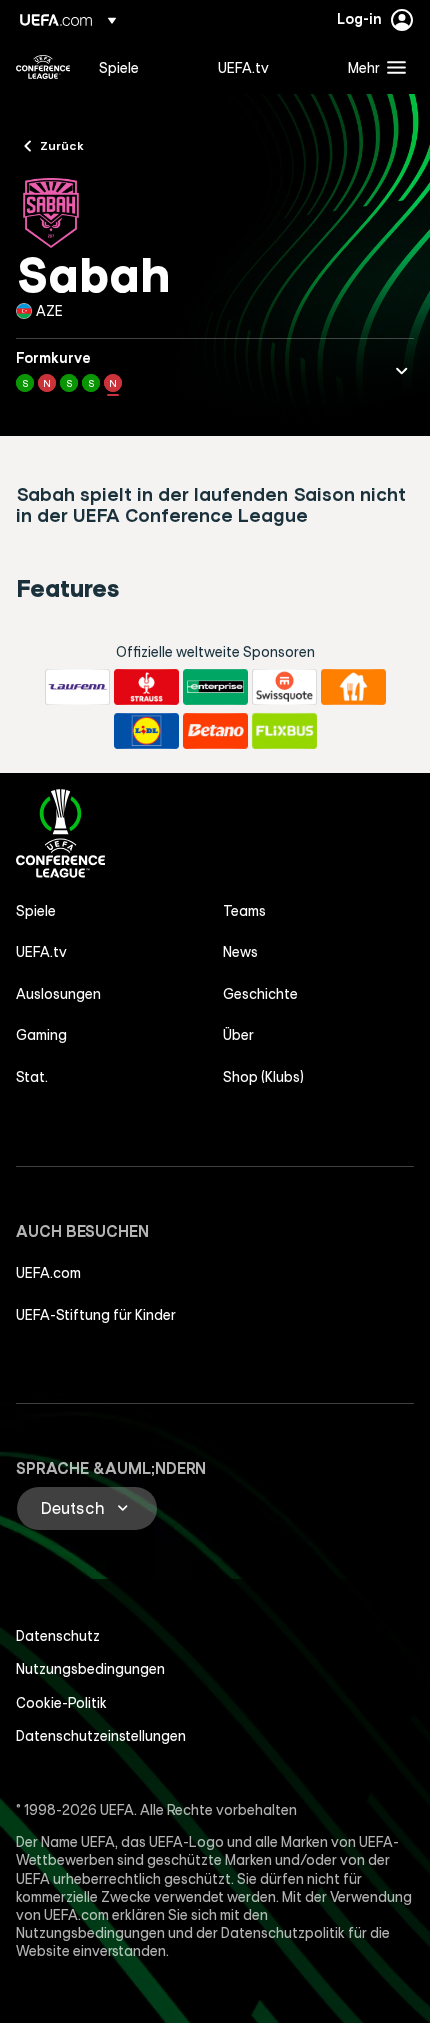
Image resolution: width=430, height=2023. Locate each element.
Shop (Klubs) (263, 1077)
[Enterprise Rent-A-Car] (215, 687)
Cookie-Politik (61, 1703)
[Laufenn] (77, 687)
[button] (372, 67)
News (240, 952)
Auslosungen (58, 994)
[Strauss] (146, 687)
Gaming (41, 1035)
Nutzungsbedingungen (90, 1669)
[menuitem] (141, 67)
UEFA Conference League (43, 67)
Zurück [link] (62, 145)
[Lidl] (146, 731)
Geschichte (260, 994)
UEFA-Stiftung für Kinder (96, 1315)
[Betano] (215, 731)
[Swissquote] (284, 687)
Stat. (32, 1077)
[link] (119, 67)
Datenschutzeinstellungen (101, 1736)
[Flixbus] (284, 731)
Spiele (36, 911)
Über (238, 1035)
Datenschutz (58, 1636)
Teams (244, 911)
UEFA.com (48, 1273)
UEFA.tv (41, 952)
